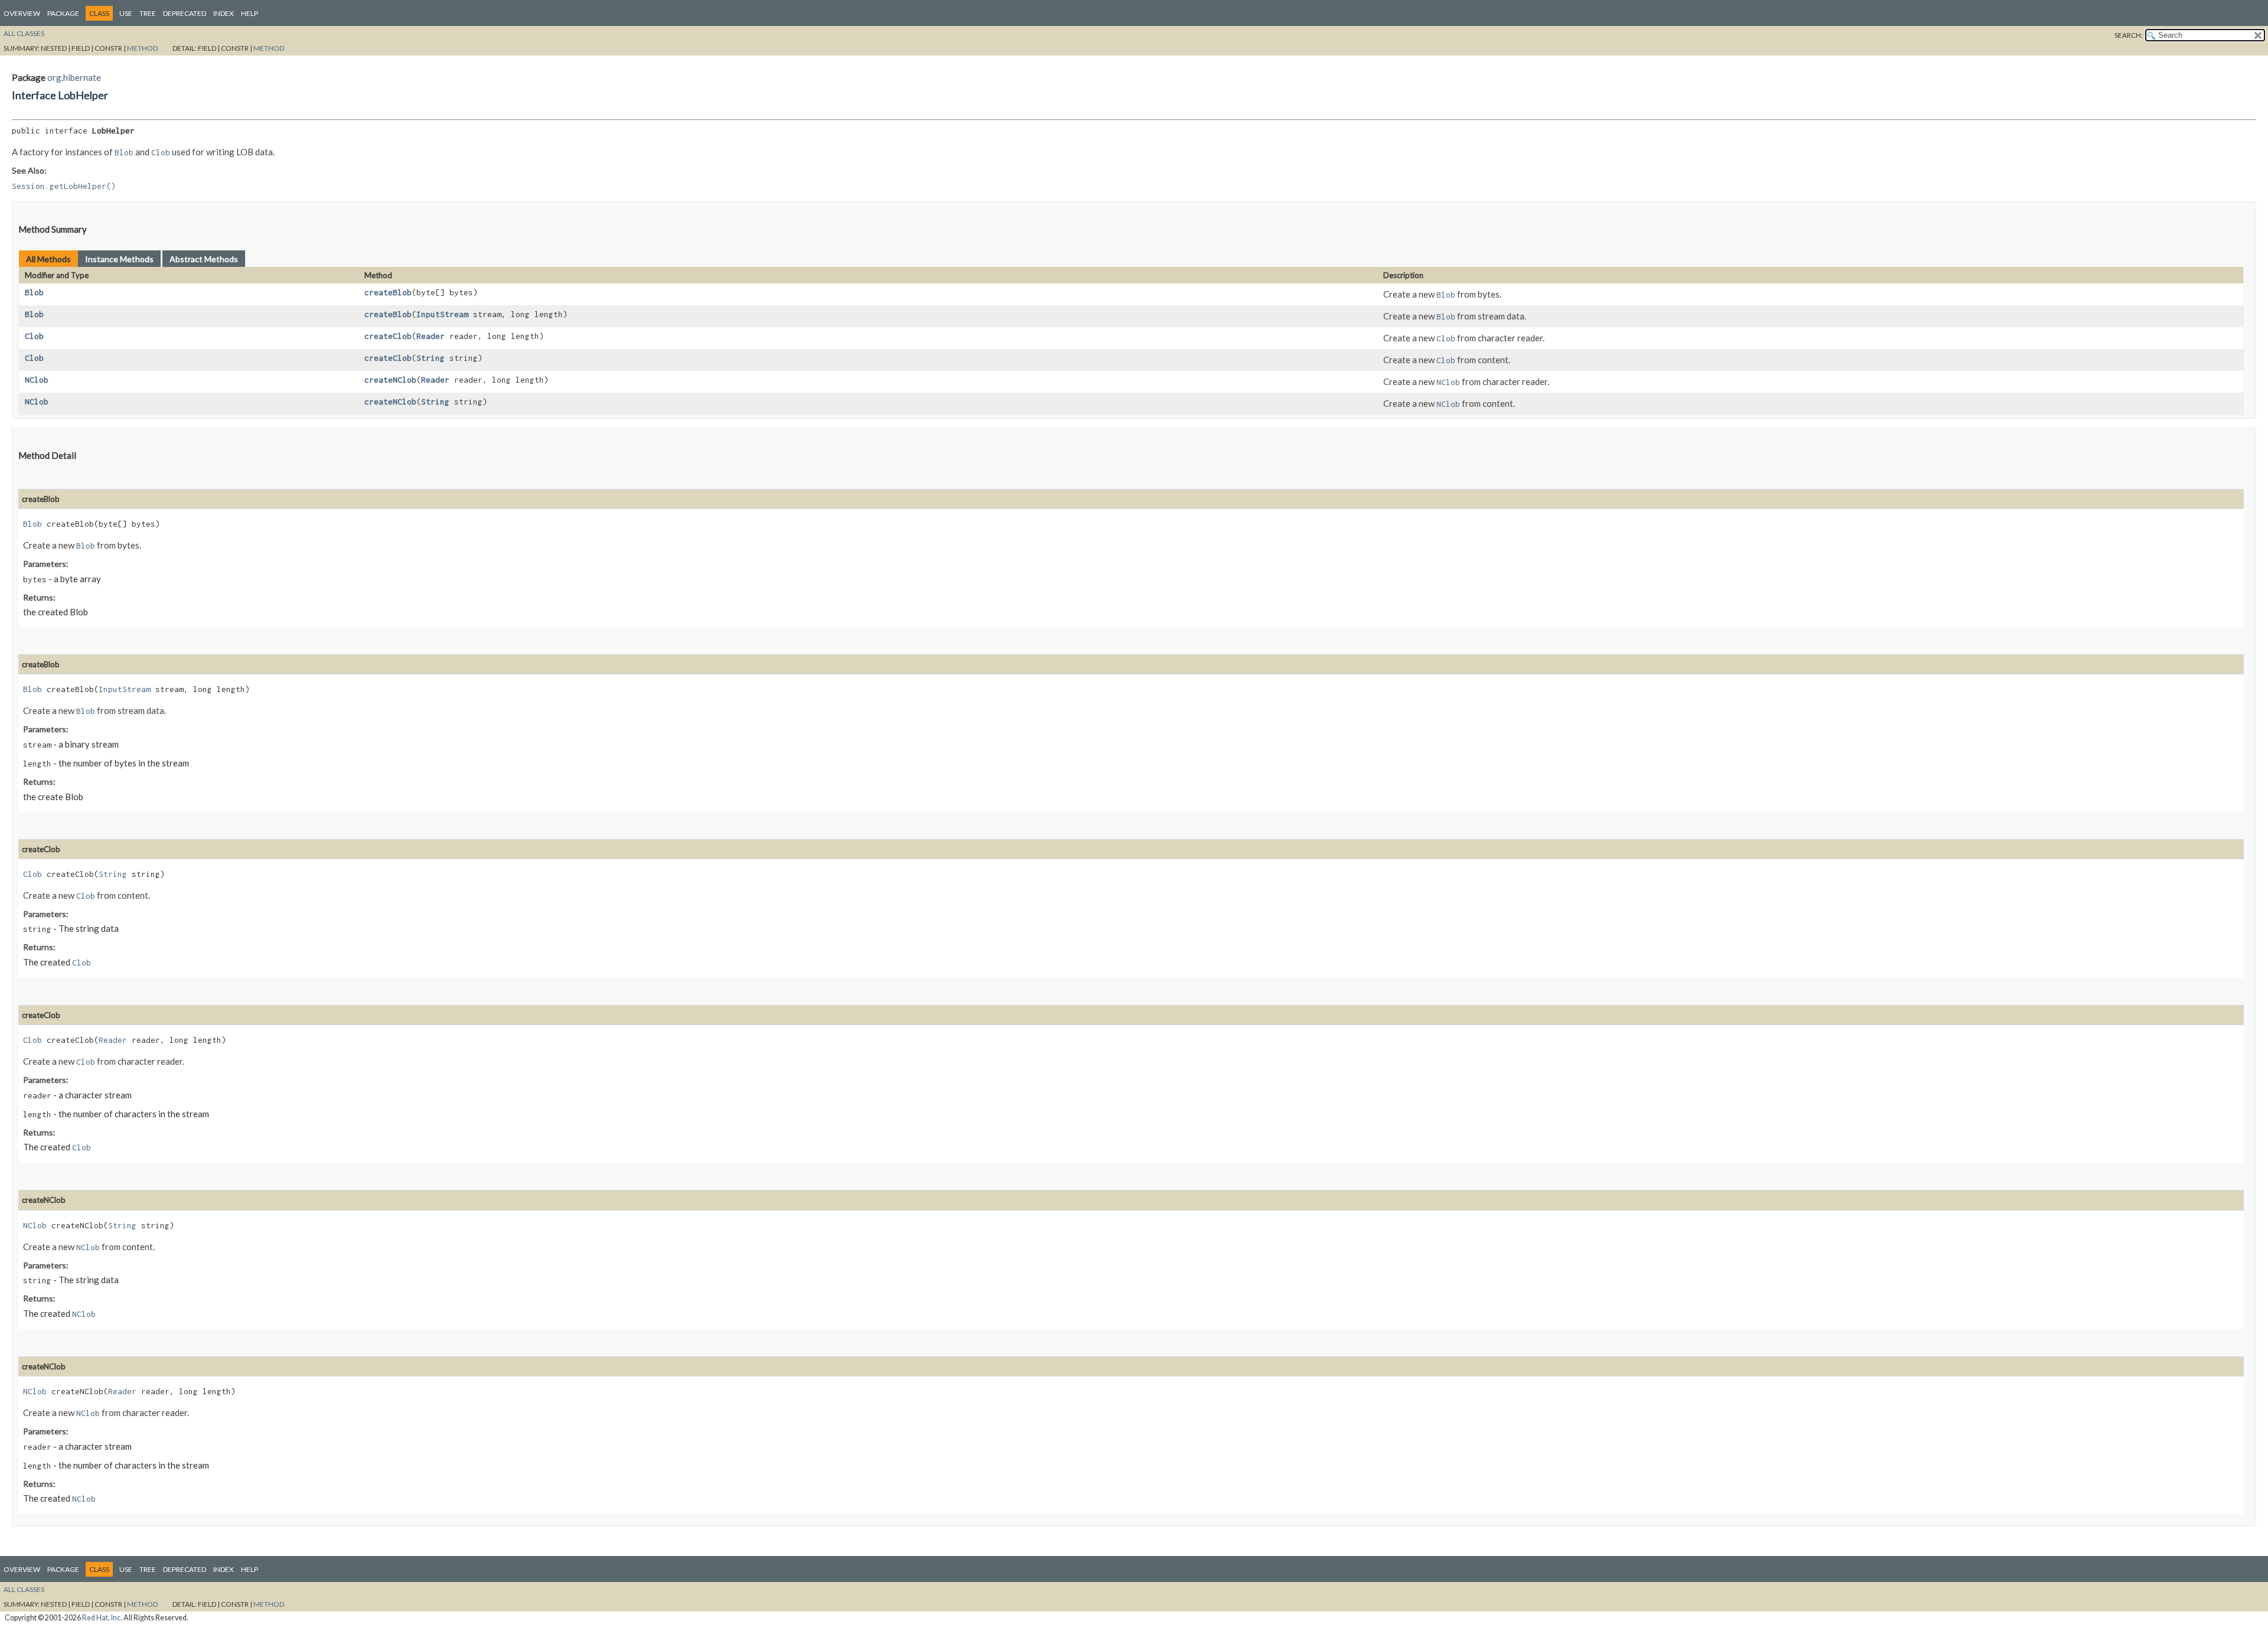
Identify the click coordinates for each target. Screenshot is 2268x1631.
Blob (34, 292)
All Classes (24, 33)
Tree (148, 13)
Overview (22, 13)
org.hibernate (74, 77)
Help (250, 13)
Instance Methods (119, 259)
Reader (431, 336)
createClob (388, 336)
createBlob (388, 292)
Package (63, 13)
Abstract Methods (204, 259)
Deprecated (185, 13)
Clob (34, 336)
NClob (37, 380)
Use (126, 13)
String (431, 358)
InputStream (442, 314)
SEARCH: (2129, 35)
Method (142, 48)
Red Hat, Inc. (102, 1618)
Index (224, 13)
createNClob (390, 380)
